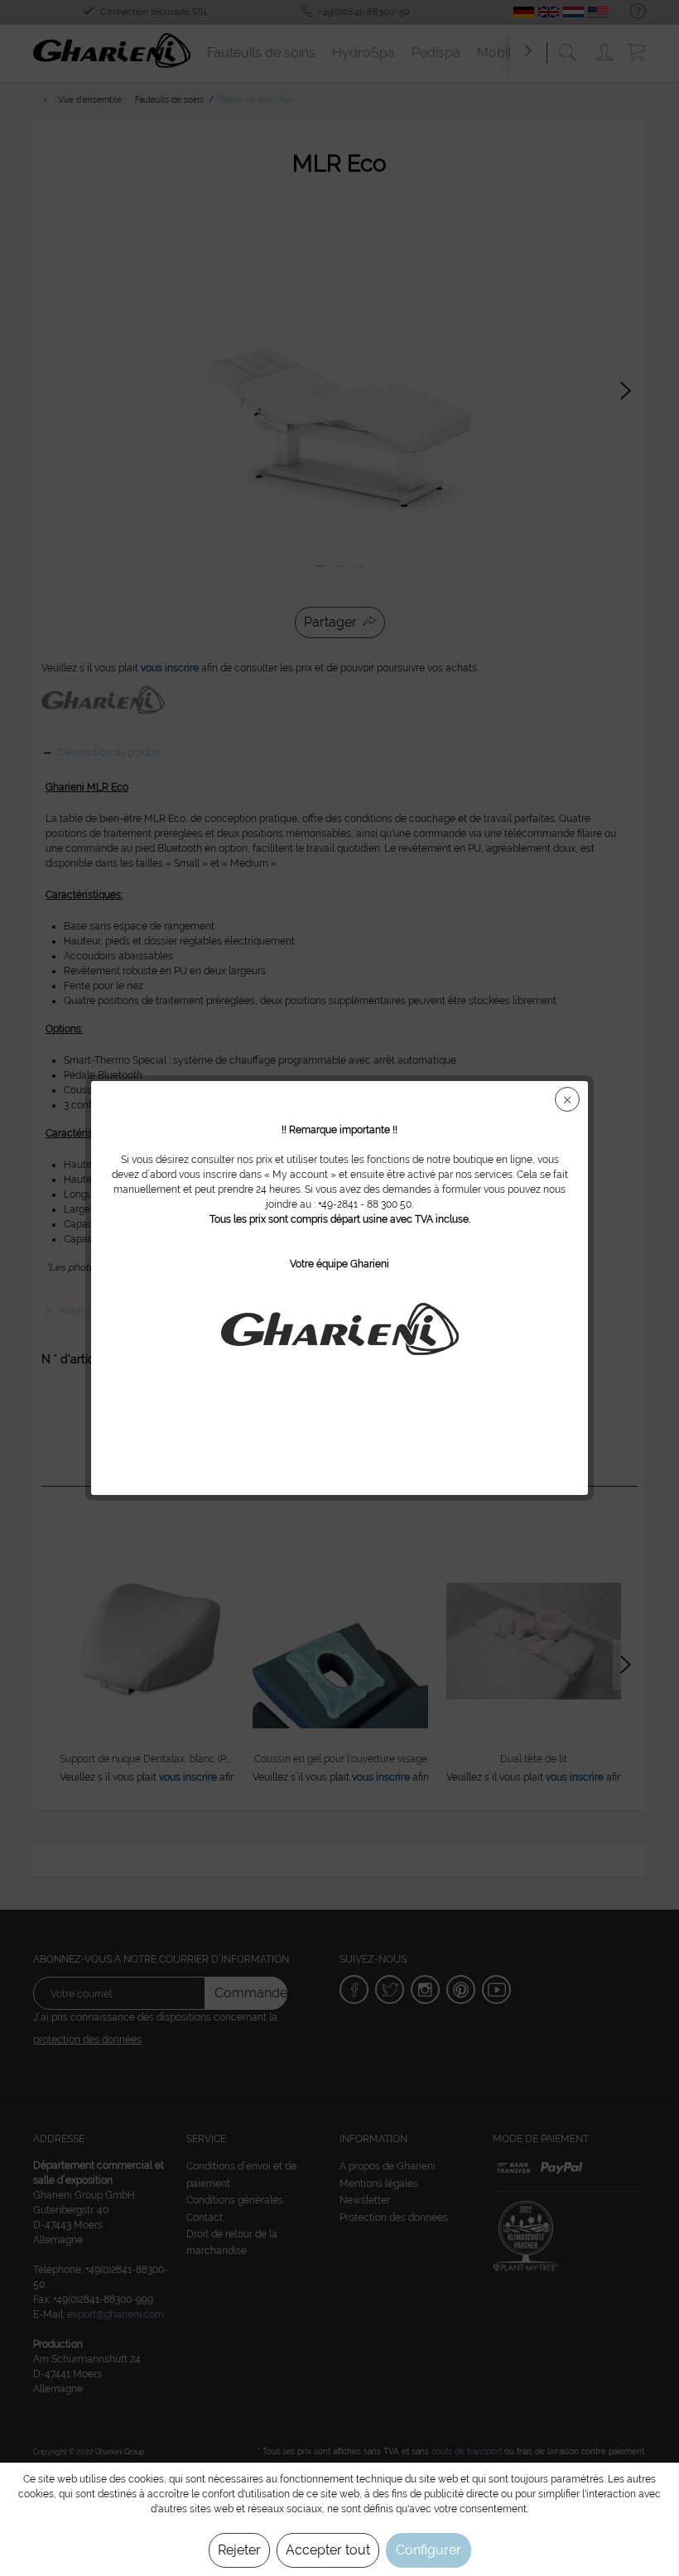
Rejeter (239, 2550)
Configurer (429, 2550)
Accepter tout (328, 2550)
